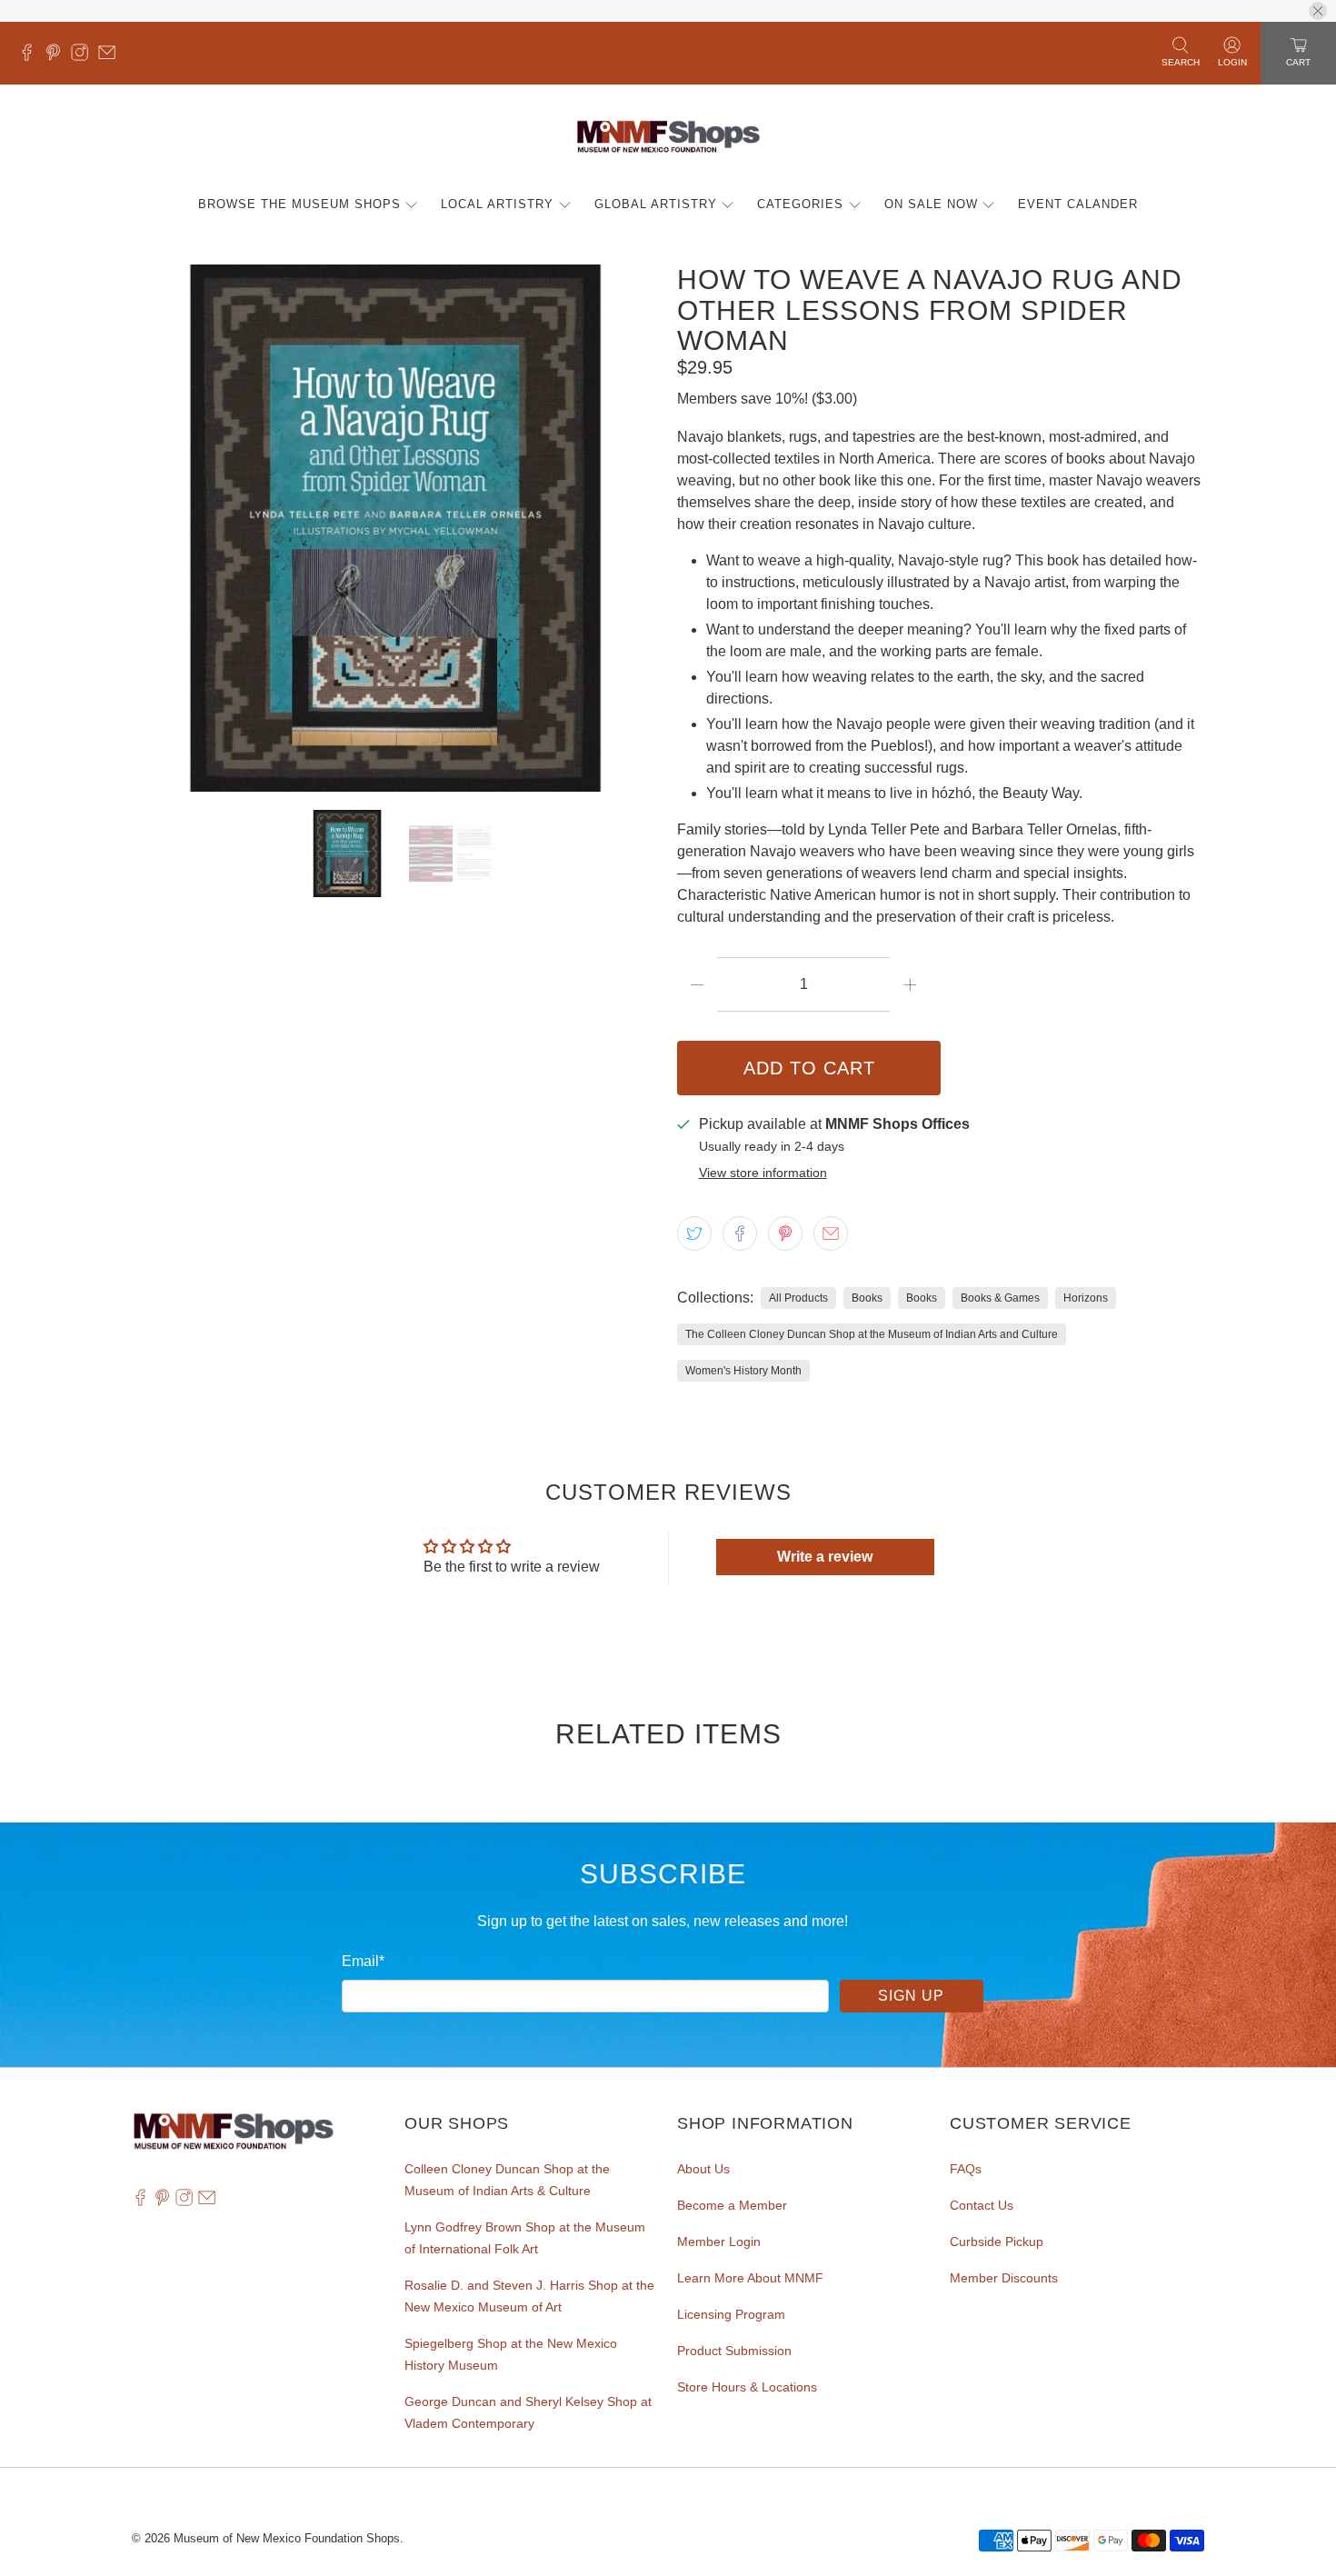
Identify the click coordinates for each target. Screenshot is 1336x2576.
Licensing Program (731, 2314)
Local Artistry (497, 204)
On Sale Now (931, 204)
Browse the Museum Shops (299, 204)
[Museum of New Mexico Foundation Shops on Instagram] (84, 56)
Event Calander (1078, 204)
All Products (798, 1298)
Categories (800, 204)
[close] (1318, 11)
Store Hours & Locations (747, 2387)
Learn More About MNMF (750, 2278)
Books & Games (1000, 1298)
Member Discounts (1004, 2278)
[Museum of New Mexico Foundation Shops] (668, 138)
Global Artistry (656, 204)
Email (363, 1961)
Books (867, 1298)
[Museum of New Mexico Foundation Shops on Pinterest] (58, 56)
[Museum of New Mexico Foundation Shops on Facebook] (31, 56)
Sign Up (911, 1996)
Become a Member (732, 2205)
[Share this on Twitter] (694, 1233)
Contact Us (982, 2205)
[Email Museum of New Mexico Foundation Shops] (111, 56)
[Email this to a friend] (831, 1233)
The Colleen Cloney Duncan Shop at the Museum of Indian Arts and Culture (872, 1334)
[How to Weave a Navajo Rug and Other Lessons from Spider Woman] (395, 528)
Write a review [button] (825, 1557)
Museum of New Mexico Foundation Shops (287, 2538)
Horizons (1086, 1298)
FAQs (966, 2169)
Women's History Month (743, 1371)
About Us (703, 2169)
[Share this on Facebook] (740, 1233)
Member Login (719, 2242)
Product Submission (734, 2351)
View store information (763, 1173)
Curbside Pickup (997, 2242)
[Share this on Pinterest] (785, 1233)
